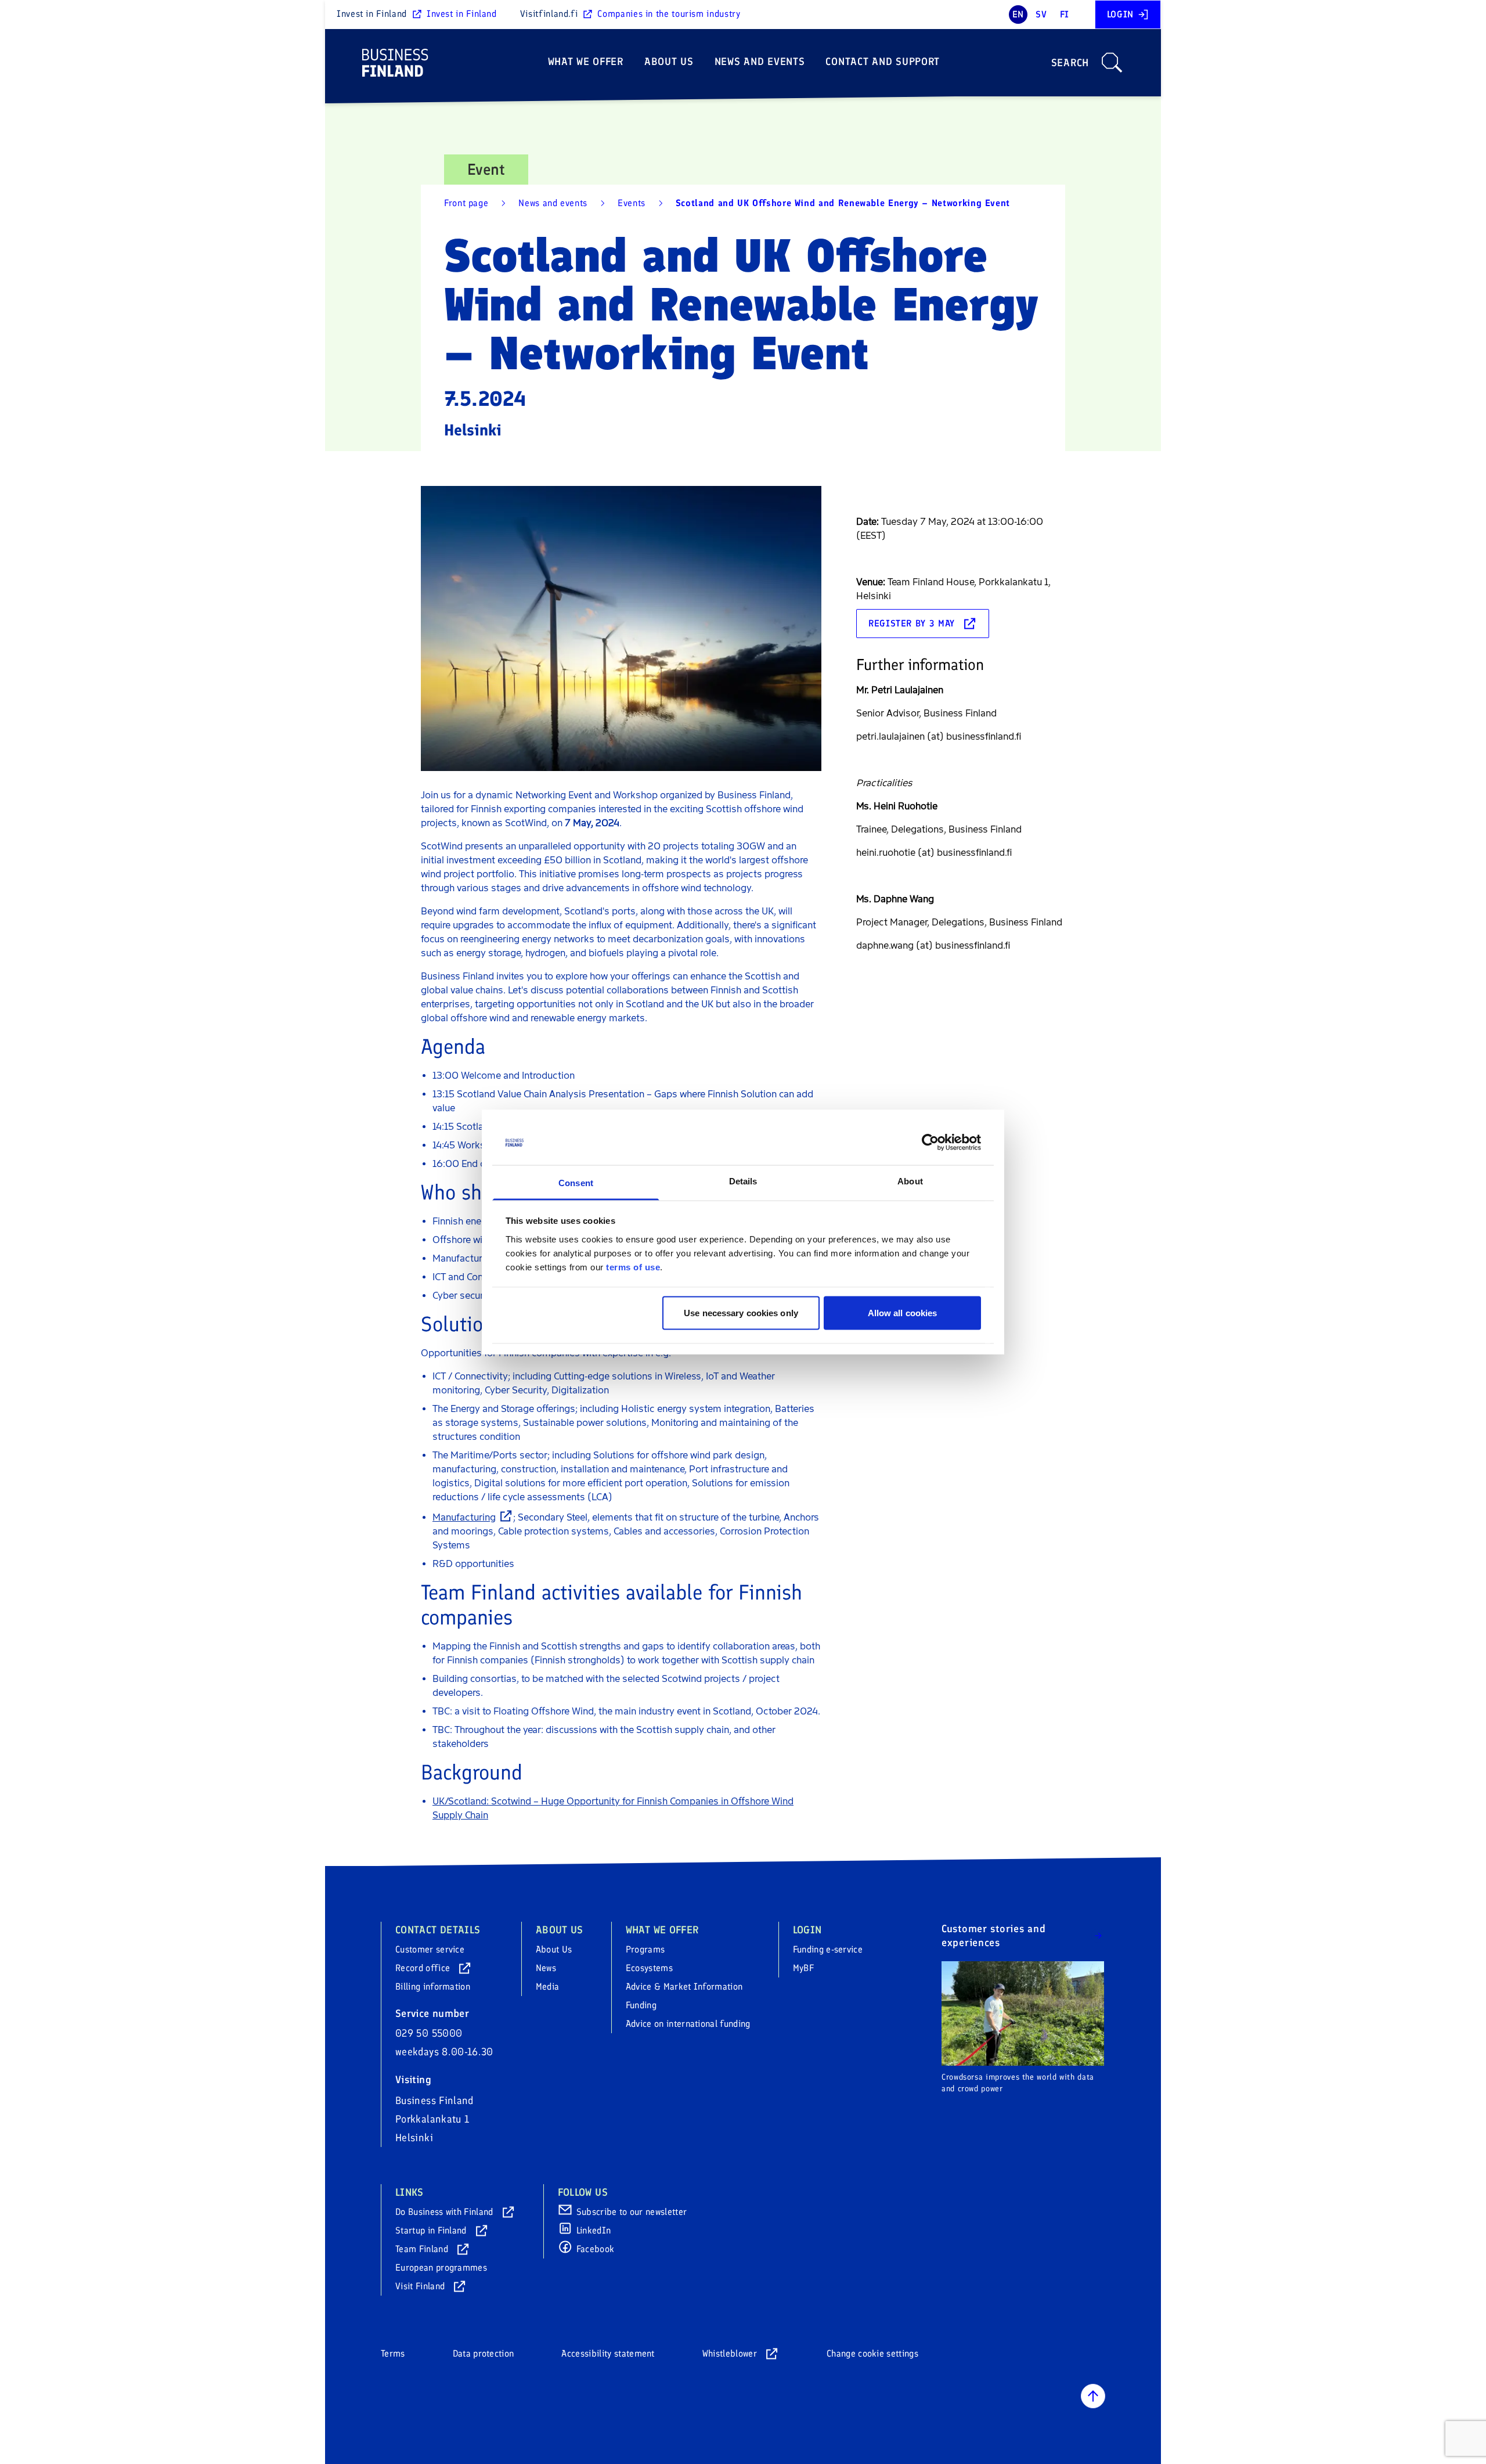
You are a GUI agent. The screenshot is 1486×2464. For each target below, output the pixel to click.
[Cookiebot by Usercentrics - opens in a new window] (930, 1143)
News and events (760, 62)
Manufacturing (464, 1517)
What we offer (586, 62)
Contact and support (883, 62)
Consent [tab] (576, 1182)
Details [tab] (743, 1181)
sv (1041, 14)
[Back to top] (1093, 2396)
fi (1065, 14)
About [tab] (910, 1181)
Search (1070, 63)
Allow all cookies (903, 1313)
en (1018, 14)
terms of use (633, 1267)
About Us (669, 62)
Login (1120, 14)
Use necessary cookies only (741, 1313)
